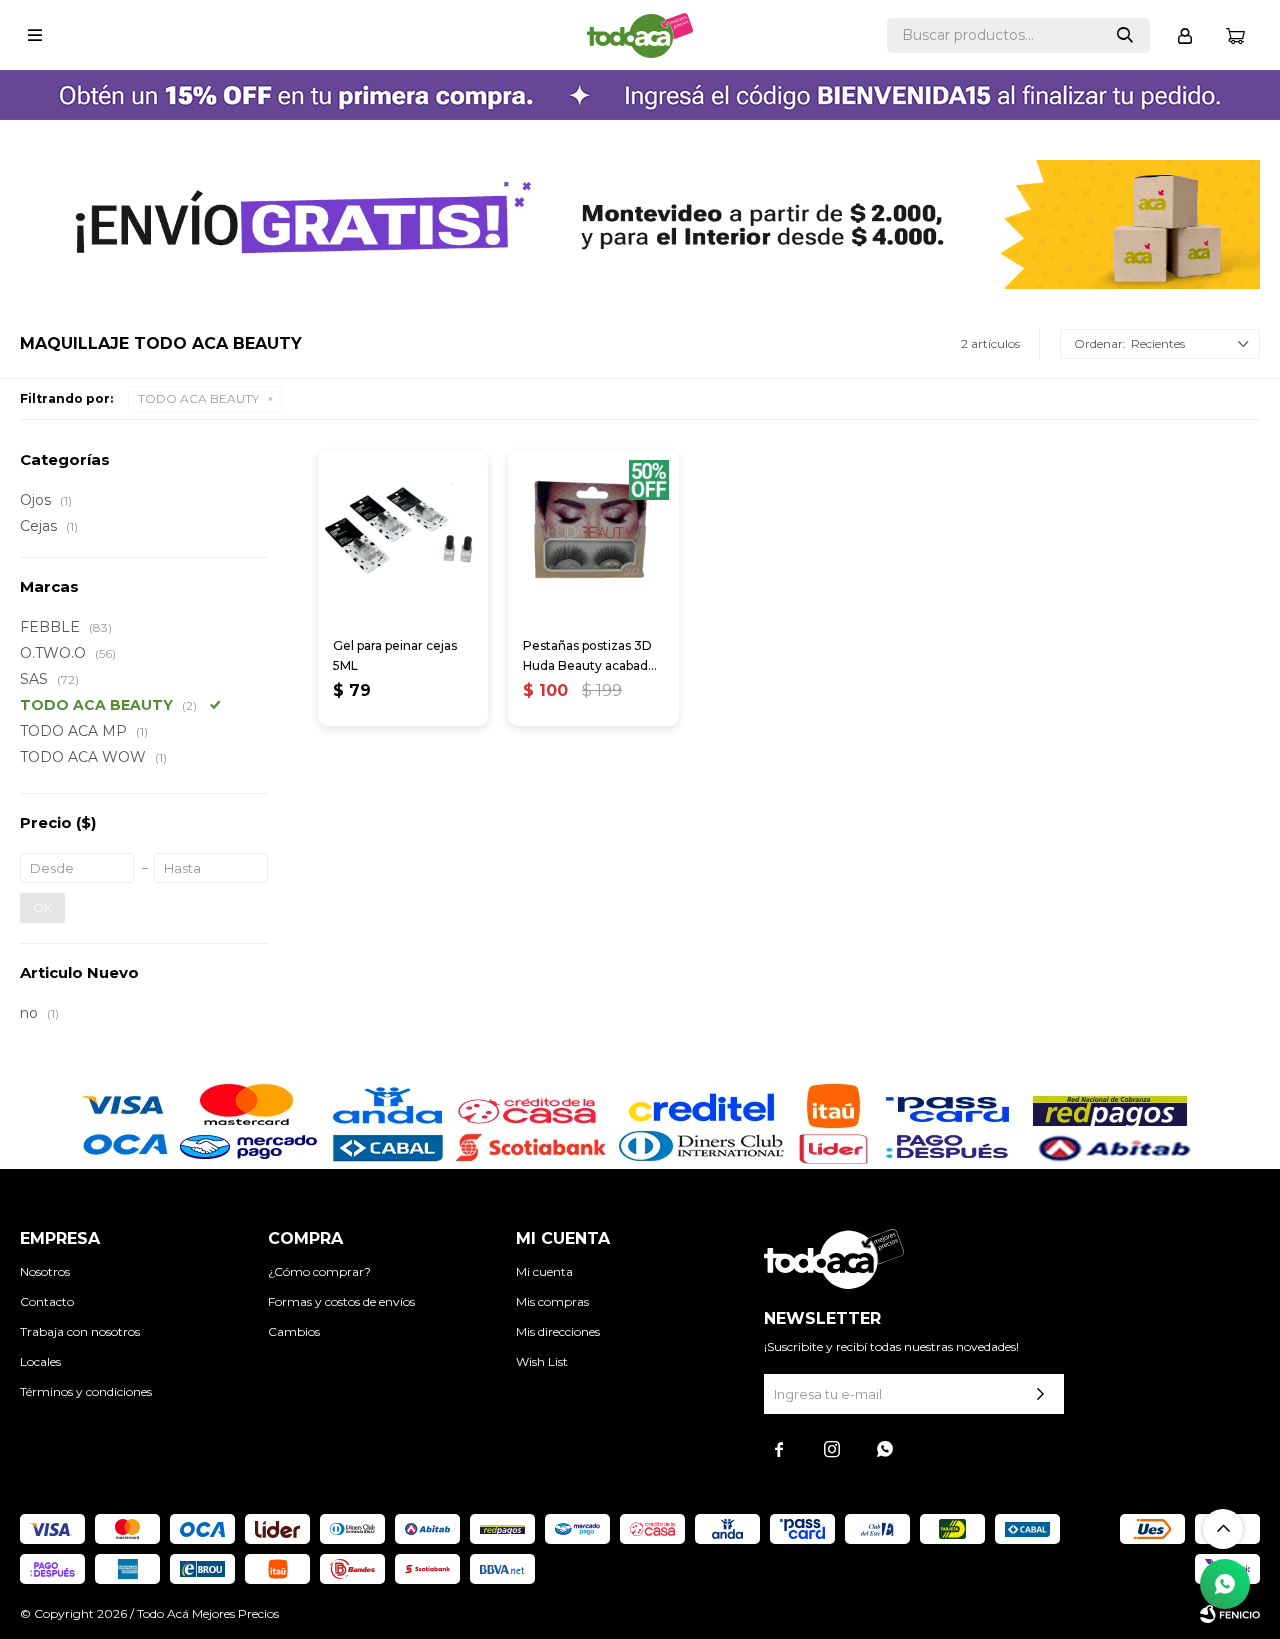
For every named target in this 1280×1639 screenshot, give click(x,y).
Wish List (542, 1361)
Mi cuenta (544, 1271)
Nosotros (45, 1271)
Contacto (47, 1301)
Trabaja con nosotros (80, 1331)
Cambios (294, 1331)
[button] (1125, 35)
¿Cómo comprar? (319, 1271)
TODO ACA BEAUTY (198, 398)
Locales (40, 1361)
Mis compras (552, 1301)
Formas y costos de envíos (341, 1301)
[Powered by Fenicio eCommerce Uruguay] (1230, 1614)
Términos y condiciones (86, 1391)
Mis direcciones (558, 1331)
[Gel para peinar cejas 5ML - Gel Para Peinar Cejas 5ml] (403, 535)
